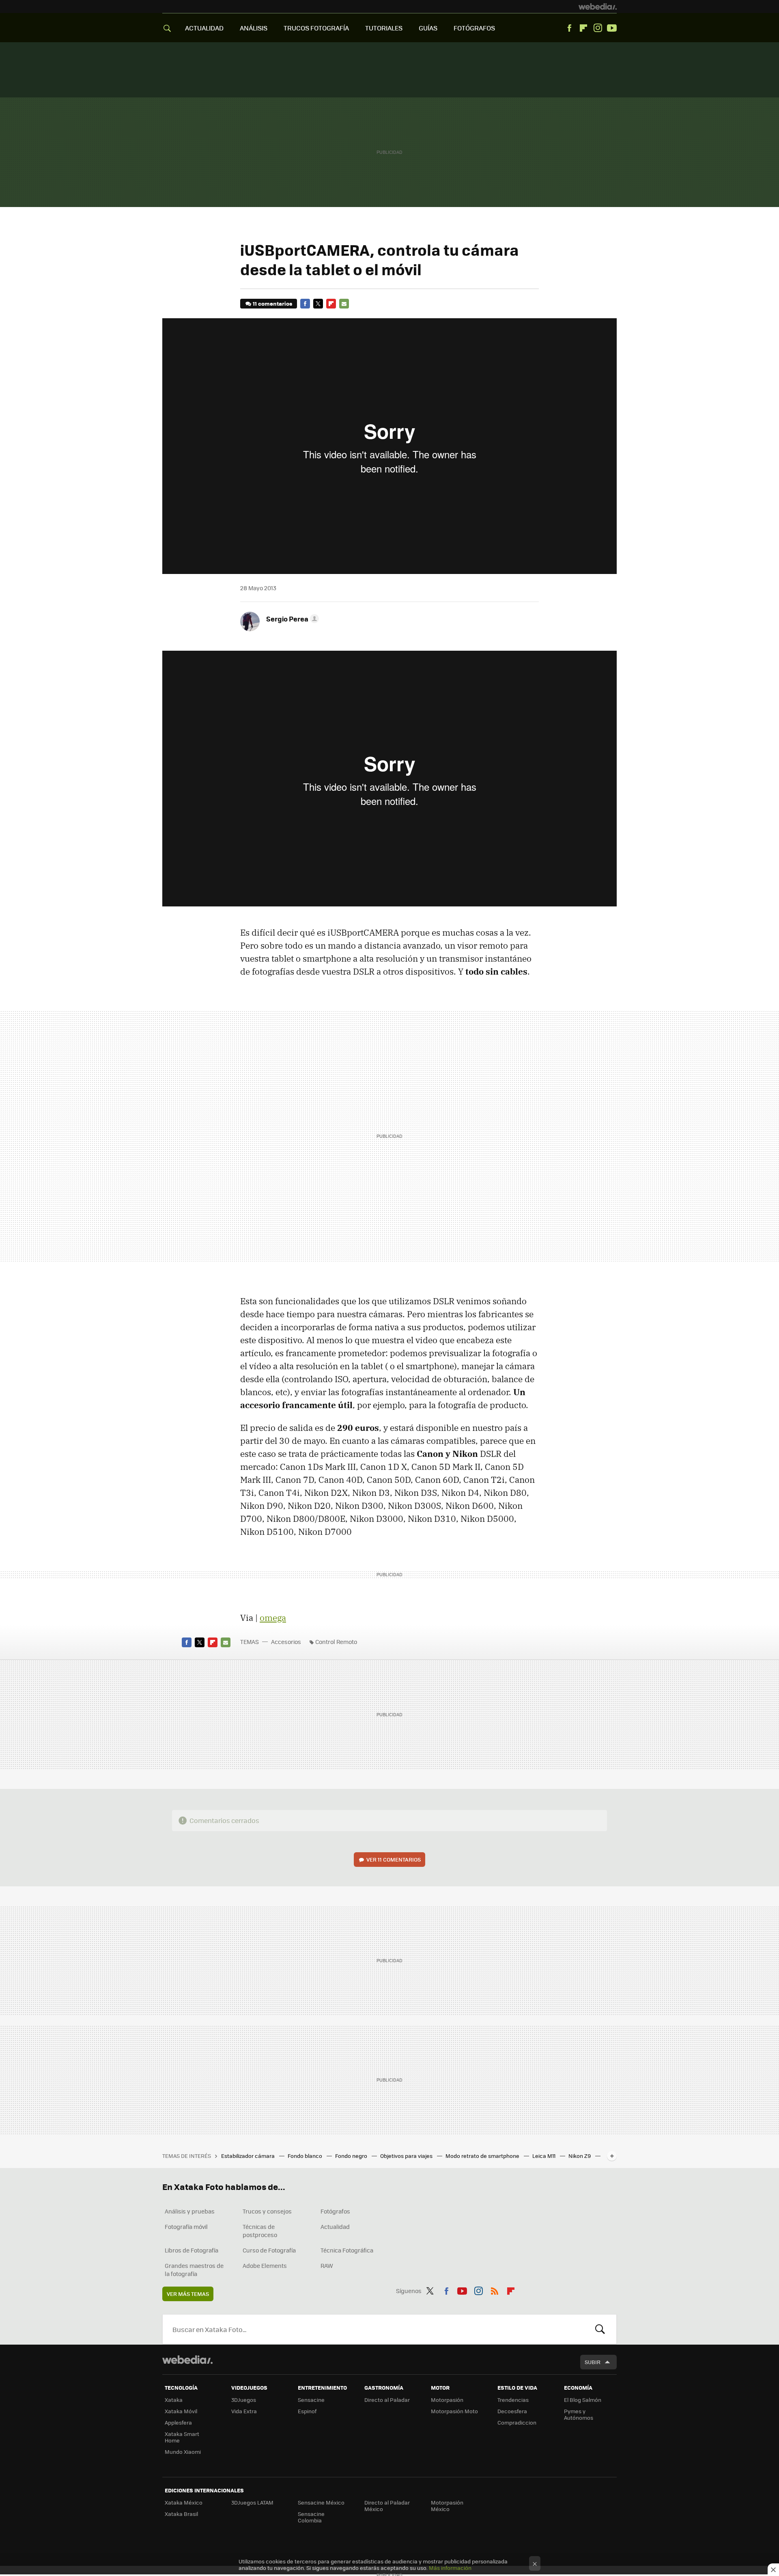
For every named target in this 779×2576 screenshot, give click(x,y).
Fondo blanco (306, 2156)
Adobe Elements (265, 2265)
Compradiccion (517, 2422)
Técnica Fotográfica (347, 2250)
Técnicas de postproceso (260, 2231)
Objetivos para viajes (407, 2156)
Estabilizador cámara (249, 2156)
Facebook (569, 28)
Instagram (598, 28)
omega (273, 1618)
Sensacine (311, 2400)
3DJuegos (244, 2400)
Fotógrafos (335, 2211)
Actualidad (335, 2226)
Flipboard (583, 28)
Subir (593, 2362)
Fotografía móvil (186, 2226)
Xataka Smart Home (182, 2437)
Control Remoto (336, 1642)
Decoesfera (512, 2411)
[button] (291, 619)
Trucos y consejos (267, 2211)
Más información (450, 2568)
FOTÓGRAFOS (474, 28)
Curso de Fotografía (269, 2250)
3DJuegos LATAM (252, 2502)
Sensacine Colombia (311, 2517)
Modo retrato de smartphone (483, 2156)
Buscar (600, 2329)
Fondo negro (352, 2156)
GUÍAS (428, 28)
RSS (495, 2289)
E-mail (344, 304)
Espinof (307, 2411)
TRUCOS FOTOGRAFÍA (316, 28)
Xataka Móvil (181, 2411)
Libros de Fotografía (192, 2250)
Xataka (174, 2400)
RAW (327, 2265)
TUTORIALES (384, 28)
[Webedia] (598, 6)
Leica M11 (544, 2156)
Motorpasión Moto (454, 2411)
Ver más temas (188, 2294)
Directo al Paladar (387, 2400)
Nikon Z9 (580, 2156)
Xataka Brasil (181, 2514)
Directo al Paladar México (387, 2506)
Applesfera (178, 2422)
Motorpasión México (447, 2506)
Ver (394, 1859)
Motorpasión (447, 2400)
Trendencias (513, 2400)
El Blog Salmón (583, 2400)
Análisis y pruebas (190, 2211)
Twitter (318, 304)
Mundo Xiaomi (183, 2452)
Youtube (612, 28)
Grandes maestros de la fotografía (194, 2270)
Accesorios (286, 1642)
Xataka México (184, 2502)
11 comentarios (272, 303)
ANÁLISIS (254, 28)
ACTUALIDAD (204, 28)
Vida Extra (244, 2411)
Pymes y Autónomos (579, 2414)
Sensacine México (321, 2502)
